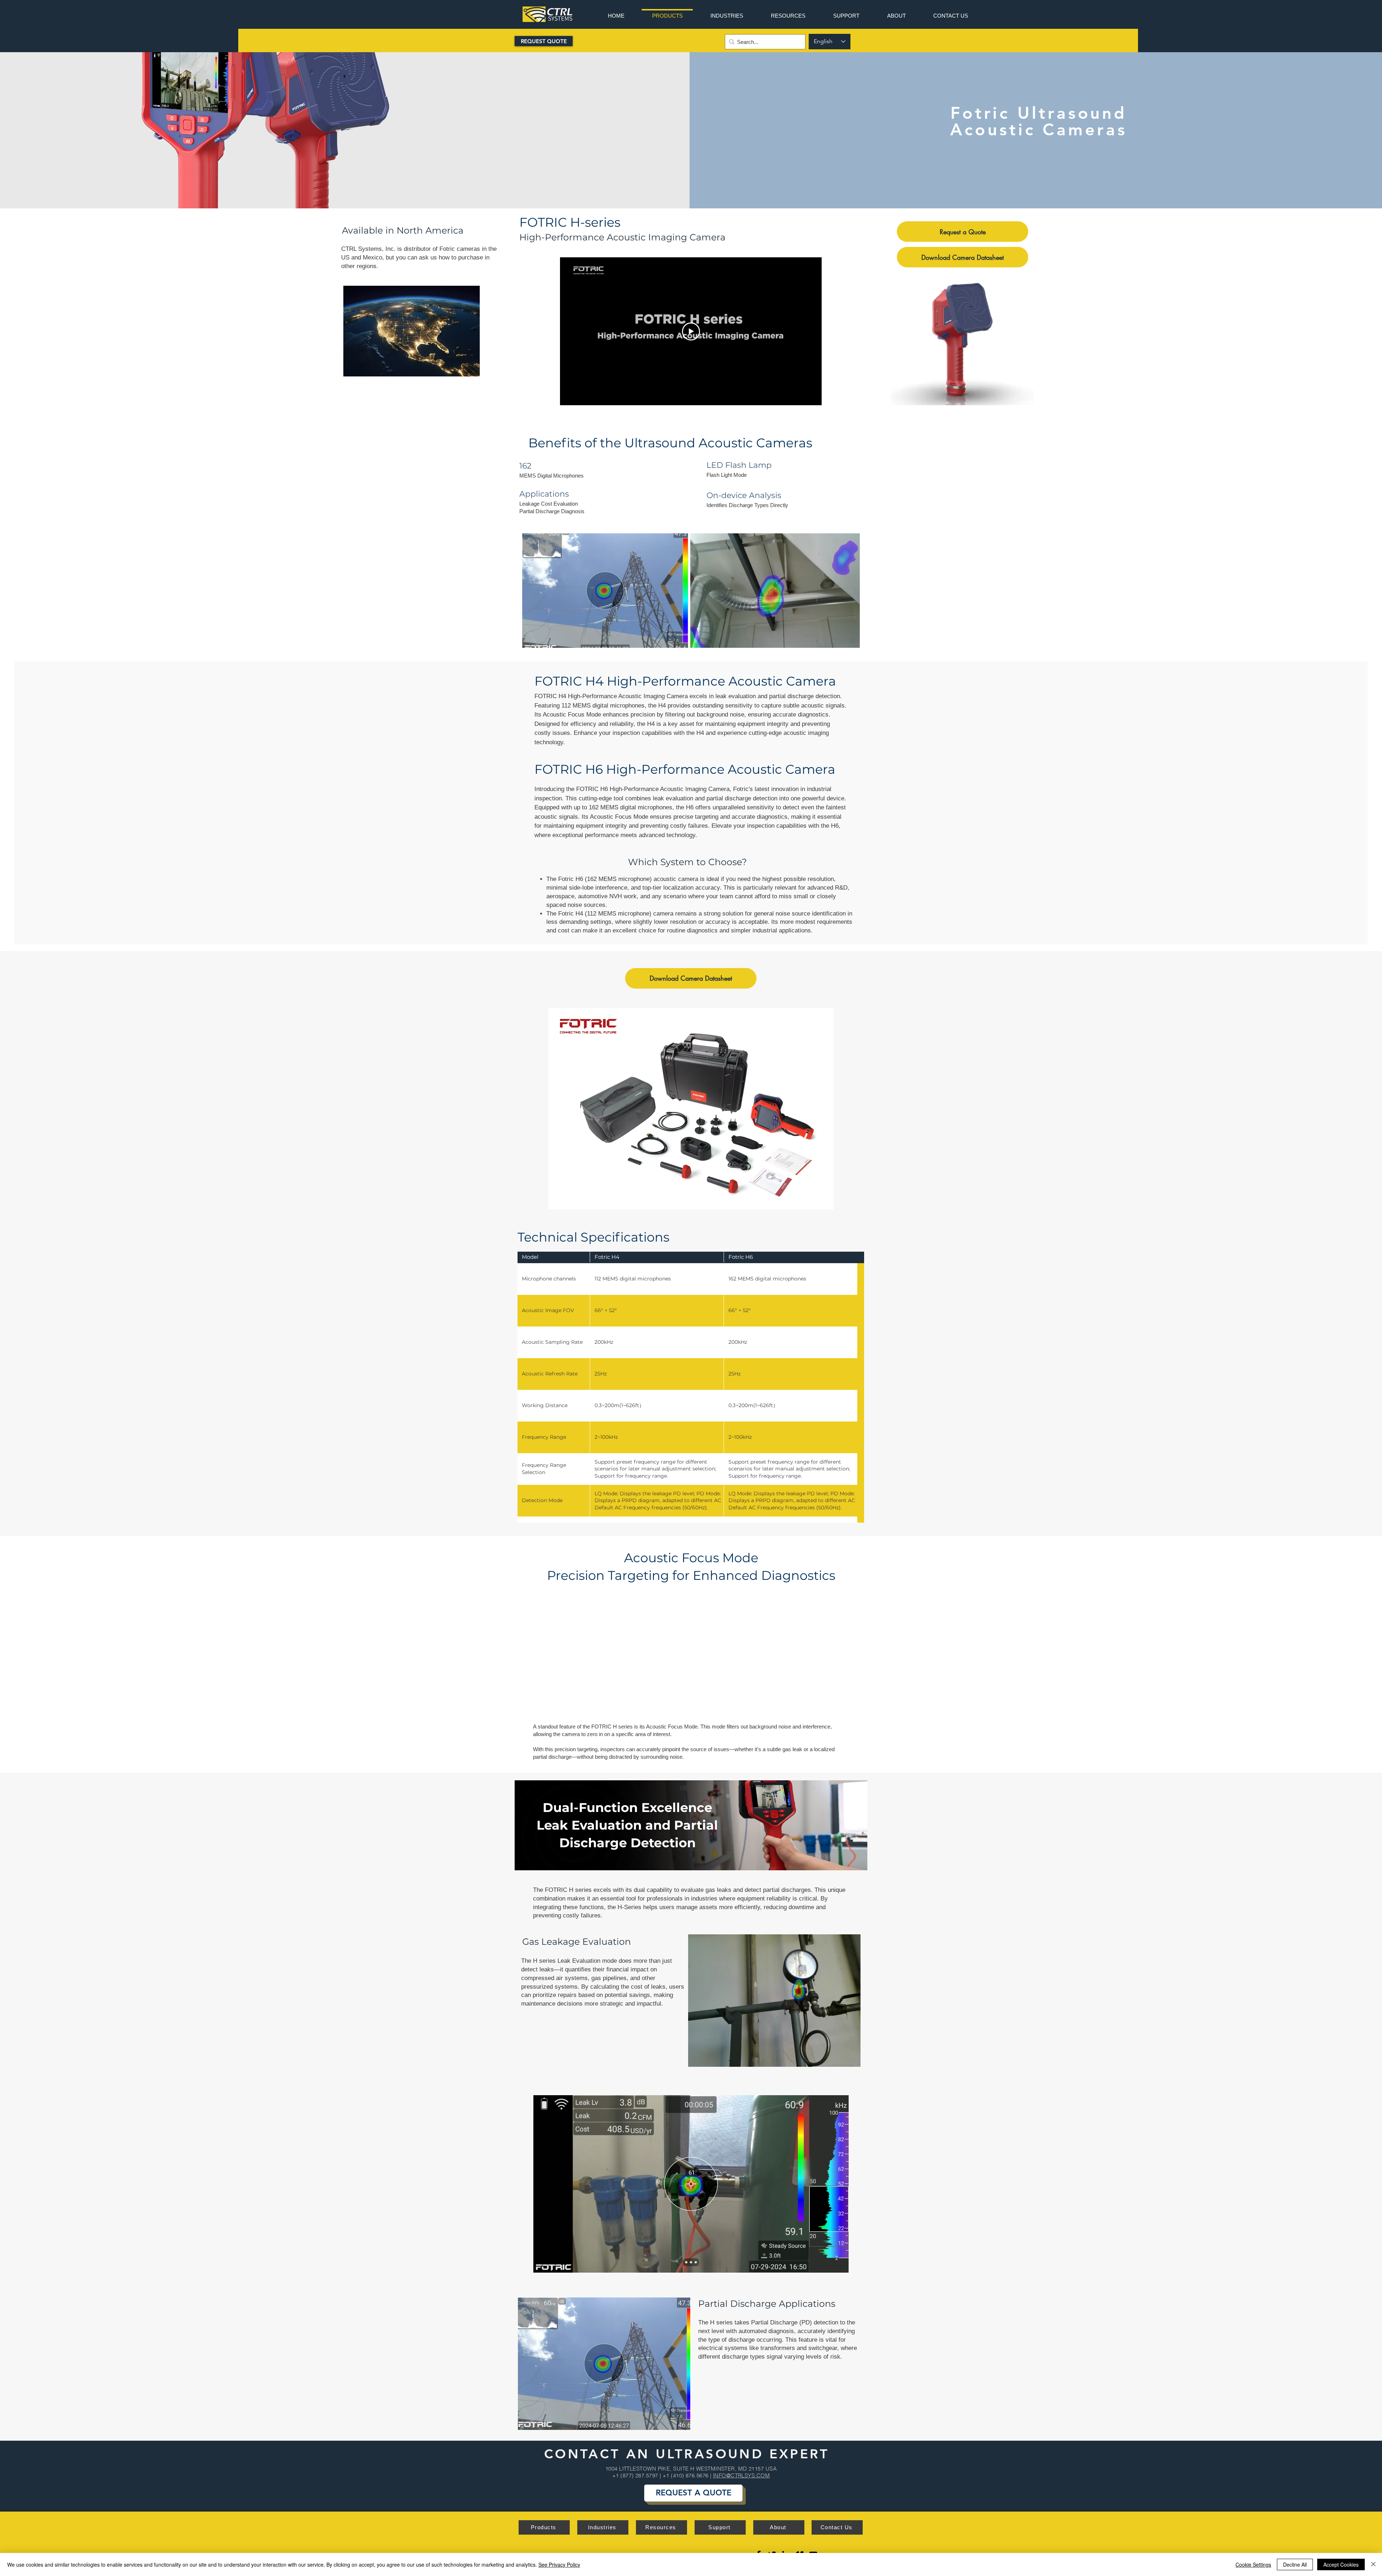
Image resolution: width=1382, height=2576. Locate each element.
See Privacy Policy (559, 2564)
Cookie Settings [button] (1253, 2564)
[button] (964, 339)
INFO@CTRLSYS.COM (741, 2475)
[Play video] (691, 331)
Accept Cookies (1341, 2564)
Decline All (1295, 2564)
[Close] (1373, 2564)
